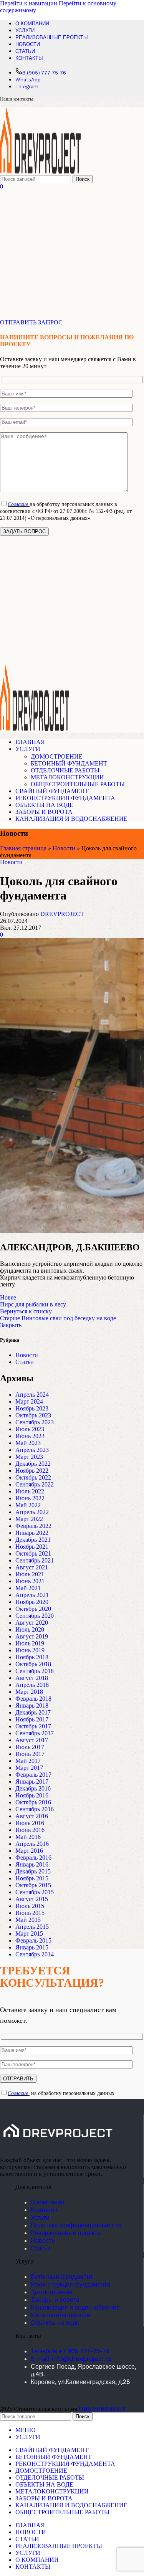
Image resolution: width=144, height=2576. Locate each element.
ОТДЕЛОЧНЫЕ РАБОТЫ (65, 770)
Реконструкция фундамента (70, 2284)
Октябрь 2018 (33, 1664)
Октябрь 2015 (33, 1885)
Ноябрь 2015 (32, 1878)
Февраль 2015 (33, 1940)
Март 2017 (29, 1768)
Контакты (44, 2210)
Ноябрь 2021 (32, 1547)
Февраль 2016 (33, 1858)
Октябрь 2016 (33, 1802)
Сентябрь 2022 (35, 1484)
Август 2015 (32, 1899)
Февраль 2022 (33, 1526)
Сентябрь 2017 (35, 1733)
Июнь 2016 (30, 1830)
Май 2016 (28, 1837)
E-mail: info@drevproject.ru (71, 2359)
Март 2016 (29, 1851)
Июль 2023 (30, 1429)
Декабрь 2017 (33, 1712)
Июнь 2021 (30, 1581)
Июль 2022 (30, 1491)
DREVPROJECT (62, 914)
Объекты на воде (55, 2323)
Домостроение (52, 2292)
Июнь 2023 (30, 1436)
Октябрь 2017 (33, 1726)
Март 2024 (29, 1401)
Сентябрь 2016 (35, 1809)
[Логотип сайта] (40, 171)
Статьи (25, 1362)
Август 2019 (32, 1636)
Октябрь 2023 (33, 1415)
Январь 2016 (32, 1864)
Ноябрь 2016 (32, 1795)
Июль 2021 (30, 1574)
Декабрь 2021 (33, 1540)
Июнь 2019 (30, 1650)
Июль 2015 (30, 1906)
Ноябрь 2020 (32, 1602)
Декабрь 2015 (33, 1871)
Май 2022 (28, 1505)
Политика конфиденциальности (76, 2225)
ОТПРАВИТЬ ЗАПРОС (31, 322)
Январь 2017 (32, 1782)
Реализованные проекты (66, 2233)
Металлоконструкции (60, 2315)
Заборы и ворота (55, 2300)
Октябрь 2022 (33, 1477)
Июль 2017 (30, 1747)
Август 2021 (32, 1567)
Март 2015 (29, 1934)
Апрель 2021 (32, 1595)
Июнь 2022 (30, 1498)
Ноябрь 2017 (32, 1719)
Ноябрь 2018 (32, 1657)
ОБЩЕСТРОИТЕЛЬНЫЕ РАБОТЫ (78, 784)
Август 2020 (32, 1623)
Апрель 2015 (32, 1927)
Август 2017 (32, 1740)
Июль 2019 (30, 1643)
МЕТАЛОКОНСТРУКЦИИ (67, 777)
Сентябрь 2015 (35, 1892)
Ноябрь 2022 (32, 1471)
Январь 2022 (32, 1533)
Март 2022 (29, 1519)
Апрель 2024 (32, 1395)
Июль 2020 (30, 1629)
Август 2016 (32, 1816)
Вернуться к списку (26, 1311)
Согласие (18, 504)
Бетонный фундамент (62, 2277)
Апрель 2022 (32, 1512)
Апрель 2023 (32, 1450)
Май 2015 (28, 1920)
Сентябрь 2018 (35, 1671)
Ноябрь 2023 (32, 1408)
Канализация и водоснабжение (75, 2307)
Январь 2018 (32, 1705)
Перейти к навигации (29, 3)
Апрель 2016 (32, 1844)
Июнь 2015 (30, 1913)
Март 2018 (29, 1692)
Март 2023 (29, 1457)
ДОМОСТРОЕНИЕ (57, 756)
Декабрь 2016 (33, 1788)
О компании (48, 2202)
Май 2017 (28, 1761)
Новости (64, 848)
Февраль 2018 (33, 1699)
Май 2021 (28, 1588)
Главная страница (23, 848)
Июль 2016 (30, 1823)
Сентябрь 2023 (35, 1422)
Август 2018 (32, 1678)
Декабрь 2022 (33, 1464)
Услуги (40, 2217)
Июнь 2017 (30, 1754)
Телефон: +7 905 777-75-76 (70, 2351)
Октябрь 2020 (33, 1609)
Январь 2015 (32, 1947)
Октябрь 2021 (33, 1553)
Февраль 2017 (33, 1775)
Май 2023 (28, 1443)
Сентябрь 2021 (35, 1560)
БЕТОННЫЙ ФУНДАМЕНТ (69, 763)
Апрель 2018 (32, 1685)
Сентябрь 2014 (35, 1954)
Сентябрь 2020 (35, 1616)
